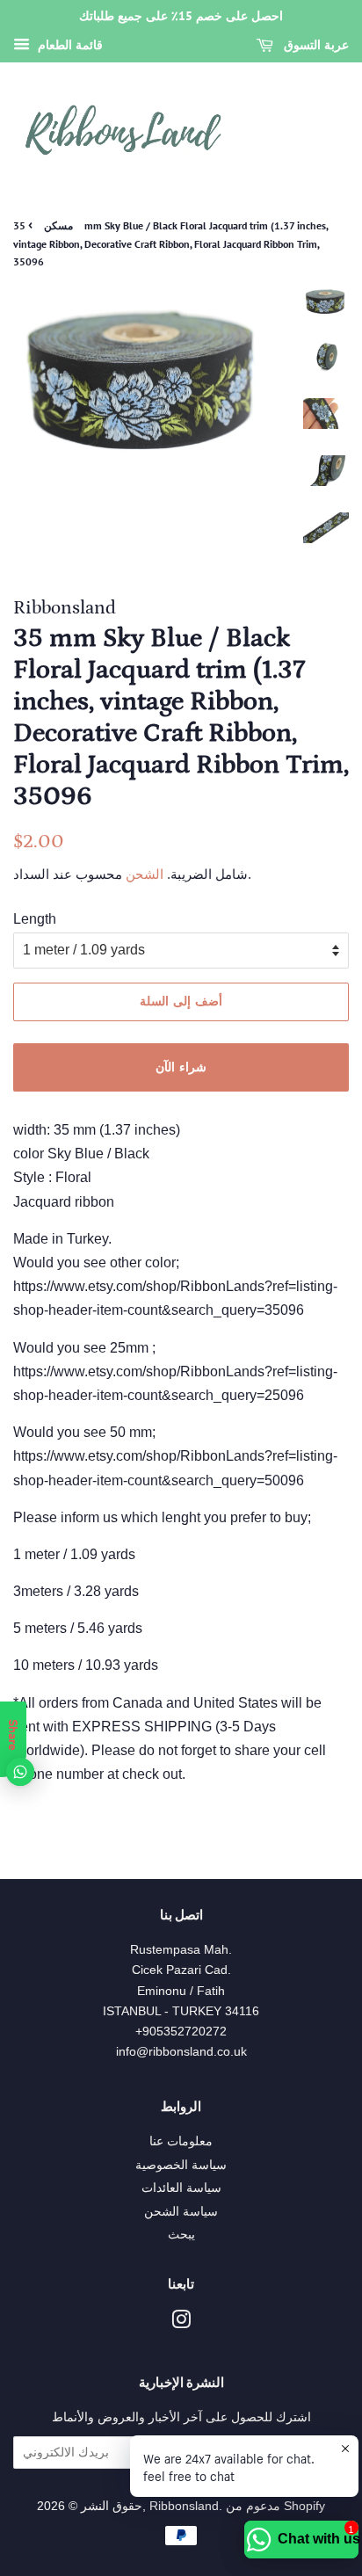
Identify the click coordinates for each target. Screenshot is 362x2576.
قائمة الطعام (69, 45)
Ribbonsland (184, 2506)
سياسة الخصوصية (181, 2165)
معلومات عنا (181, 2141)
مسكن (58, 225)
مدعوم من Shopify (275, 2506)
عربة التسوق (315, 45)
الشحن (143, 874)
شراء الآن (181, 1067)
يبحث (181, 2235)
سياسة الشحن (181, 2212)
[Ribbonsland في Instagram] (181, 2323)
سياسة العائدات (181, 2188)
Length (35, 919)
